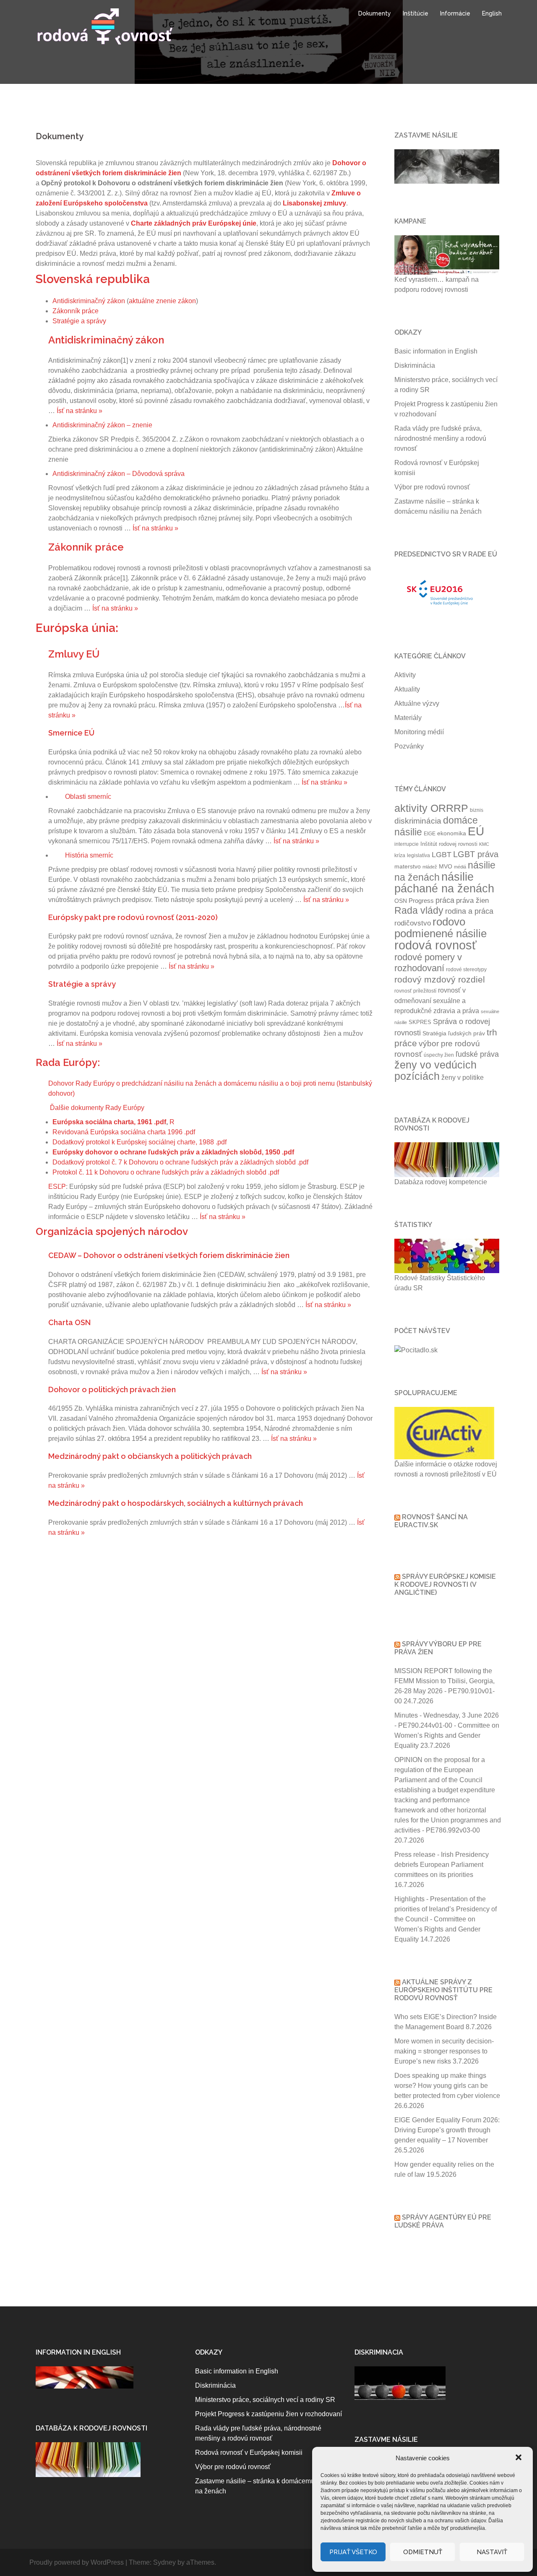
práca (445, 900)
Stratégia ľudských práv (454, 1033)
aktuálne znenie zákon (162, 301)
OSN (401, 901)
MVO (446, 866)
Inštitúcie (416, 13)
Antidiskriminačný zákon (89, 301)
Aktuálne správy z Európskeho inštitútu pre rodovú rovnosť (443, 1990)
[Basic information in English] (85, 2377)
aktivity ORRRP (431, 808)
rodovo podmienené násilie (441, 928)
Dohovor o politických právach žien (112, 1389)
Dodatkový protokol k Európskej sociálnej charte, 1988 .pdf (139, 1142)
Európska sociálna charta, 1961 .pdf (109, 1122)
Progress (421, 901)
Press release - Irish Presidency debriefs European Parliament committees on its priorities (442, 1865)
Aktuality (407, 689)
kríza (400, 855)
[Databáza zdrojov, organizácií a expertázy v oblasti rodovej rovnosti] (88, 2459)
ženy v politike (463, 1077)
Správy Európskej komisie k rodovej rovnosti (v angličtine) (445, 1584)
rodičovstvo (413, 923)
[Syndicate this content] (397, 1982)
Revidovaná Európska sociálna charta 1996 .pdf (124, 1132)
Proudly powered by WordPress (77, 2562)
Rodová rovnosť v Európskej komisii (249, 2453)
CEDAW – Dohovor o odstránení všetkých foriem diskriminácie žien (169, 1255)
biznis (477, 810)
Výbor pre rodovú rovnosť (432, 487)
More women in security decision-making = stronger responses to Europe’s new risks (444, 2051)
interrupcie (407, 844)
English (492, 13)
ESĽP (57, 1187)
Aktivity (405, 675)
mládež (430, 867)
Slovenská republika (93, 279)
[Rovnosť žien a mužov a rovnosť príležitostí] (105, 26)
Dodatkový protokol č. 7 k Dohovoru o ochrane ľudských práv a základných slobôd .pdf (180, 1162)
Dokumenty (375, 13)
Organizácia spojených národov (112, 1231)
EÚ (476, 831)
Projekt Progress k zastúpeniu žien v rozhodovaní (268, 2414)
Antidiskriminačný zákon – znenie (102, 425)
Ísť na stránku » (80, 411)
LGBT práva (476, 854)
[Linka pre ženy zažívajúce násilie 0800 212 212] (447, 166)
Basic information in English (436, 351)
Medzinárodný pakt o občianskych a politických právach (150, 1456)
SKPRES (420, 1022)
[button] (519, 2458)
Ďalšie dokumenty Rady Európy (97, 1108)
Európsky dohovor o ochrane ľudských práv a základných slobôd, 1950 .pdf (173, 1152)
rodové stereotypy (466, 970)
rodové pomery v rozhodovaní (428, 963)
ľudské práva (477, 1054)
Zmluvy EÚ (74, 654)
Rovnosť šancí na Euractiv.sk (431, 1521)
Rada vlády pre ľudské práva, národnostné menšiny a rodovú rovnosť (440, 438)
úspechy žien (439, 1055)
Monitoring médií (419, 732)
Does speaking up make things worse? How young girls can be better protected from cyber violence (447, 2086)
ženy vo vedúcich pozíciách (435, 1071)
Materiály (408, 718)
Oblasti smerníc (88, 797)
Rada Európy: (68, 1062)
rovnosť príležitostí (415, 991)
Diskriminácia (415, 365)
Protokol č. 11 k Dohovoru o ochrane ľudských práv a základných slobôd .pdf (166, 1172)
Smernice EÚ (71, 733)
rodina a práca (469, 911)
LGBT (442, 855)
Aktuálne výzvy (417, 703)
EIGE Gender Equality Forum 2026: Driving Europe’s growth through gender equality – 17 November (447, 2130)
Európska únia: (77, 628)
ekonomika (452, 833)
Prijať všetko (353, 2552)
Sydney (164, 2562)
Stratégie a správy (79, 321)
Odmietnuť (423, 2552)
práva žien (472, 900)
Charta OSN (69, 1322)
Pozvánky (409, 746)
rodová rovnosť (435, 945)
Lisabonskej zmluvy (314, 203)
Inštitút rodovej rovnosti (449, 844)
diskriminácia (418, 821)
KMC (484, 844)
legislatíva (418, 855)
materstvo (408, 866)
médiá (460, 867)
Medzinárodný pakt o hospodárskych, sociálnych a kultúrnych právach (176, 1503)
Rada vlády (419, 911)
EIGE (430, 834)
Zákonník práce (76, 311)
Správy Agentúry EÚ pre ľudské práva (443, 2221)
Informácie (455, 13)
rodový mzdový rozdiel (440, 979)
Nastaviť (492, 2552)
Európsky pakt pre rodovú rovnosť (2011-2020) (133, 917)
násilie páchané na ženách (444, 883)
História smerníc (89, 855)
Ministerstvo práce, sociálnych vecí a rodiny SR (265, 2400)
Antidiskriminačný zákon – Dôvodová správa (119, 474)
